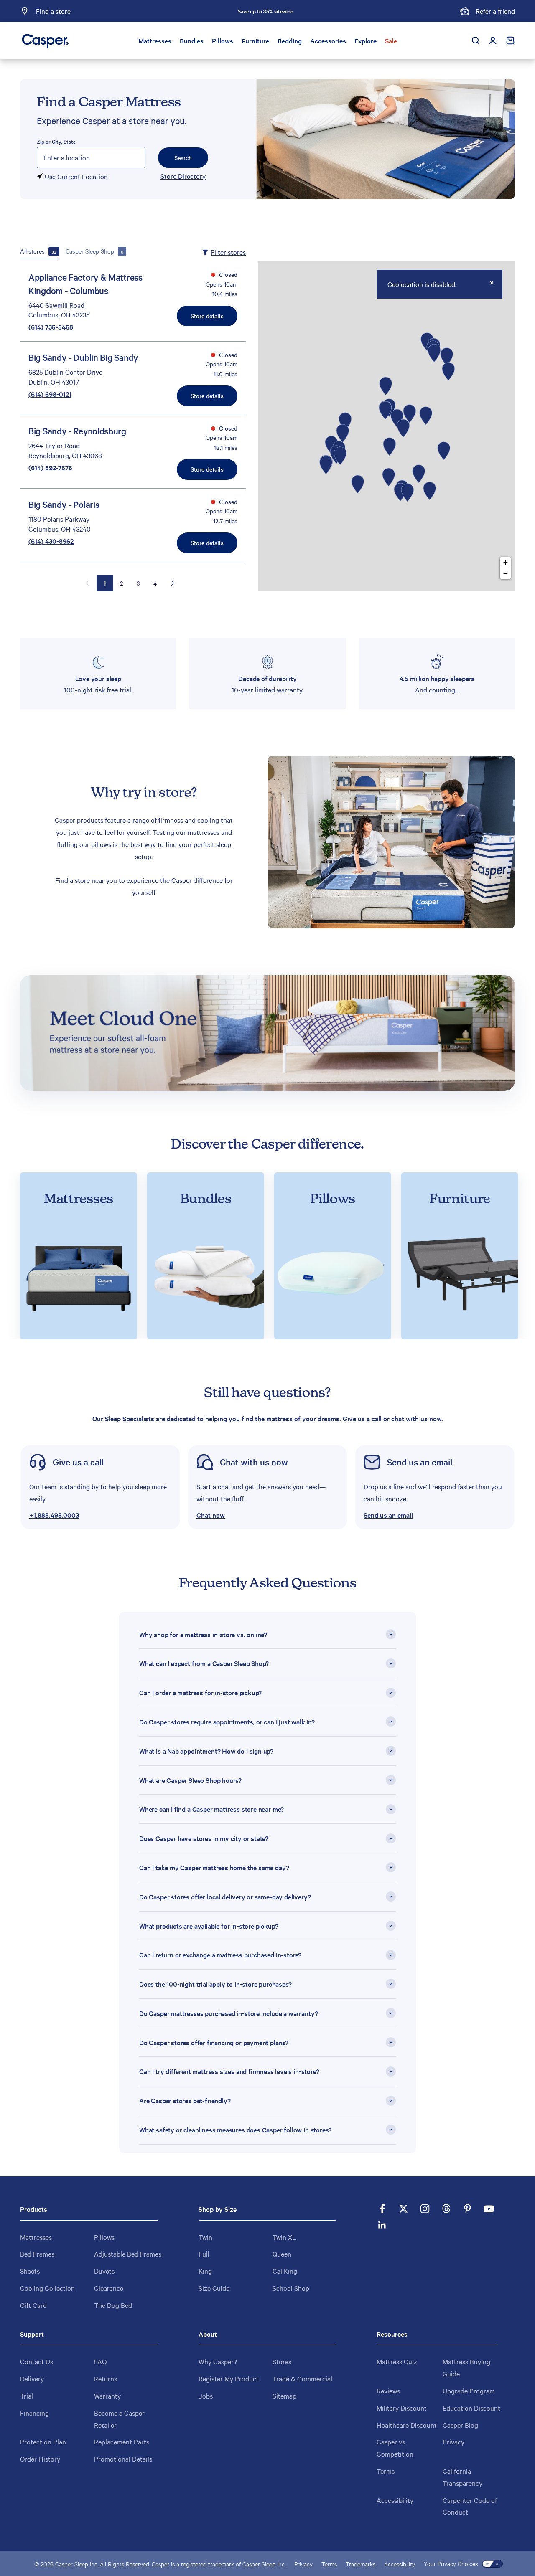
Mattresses (155, 41)
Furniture (255, 41)
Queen (282, 2254)
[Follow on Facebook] (382, 2209)
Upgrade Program (469, 2391)
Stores (282, 2361)
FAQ (100, 2361)
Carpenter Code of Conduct (470, 2506)
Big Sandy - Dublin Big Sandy (83, 357)
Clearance (109, 2288)
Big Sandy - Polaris (64, 504)
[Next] (358, 11)
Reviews (388, 2391)
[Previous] (173, 11)
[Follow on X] (404, 2209)
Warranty (107, 2396)
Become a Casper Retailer (119, 2419)
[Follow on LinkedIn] (382, 2225)
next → (173, 583)
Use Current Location (76, 176)
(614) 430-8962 (51, 541)
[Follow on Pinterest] (467, 2209)
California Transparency (462, 2477)
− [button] (506, 573)
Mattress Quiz (397, 2361)
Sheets (30, 2271)
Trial (27, 2396)
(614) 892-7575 (50, 467)
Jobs (206, 2396)
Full (204, 2254)
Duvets (104, 2271)
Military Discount (402, 2408)
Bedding (290, 41)
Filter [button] (228, 252)
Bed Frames (37, 2254)
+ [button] (506, 562)
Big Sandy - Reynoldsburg (77, 431)
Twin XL (284, 2237)
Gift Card (33, 2305)
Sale (391, 41)
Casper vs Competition (395, 2448)
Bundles (192, 41)
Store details (207, 316)
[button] (267, 1487)
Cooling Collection (47, 2288)
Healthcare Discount (407, 2425)
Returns (106, 2378)
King (205, 2271)
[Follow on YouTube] (489, 2209)
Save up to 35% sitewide (265, 11)
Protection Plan (43, 2442)
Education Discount (471, 2408)
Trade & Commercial (302, 2378)
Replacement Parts (122, 2442)
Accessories (328, 41)
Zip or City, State (56, 141)
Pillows (223, 41)
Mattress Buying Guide (466, 2367)
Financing (34, 2413)
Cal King (285, 2271)
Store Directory (183, 176)
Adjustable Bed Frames (128, 2254)
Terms (386, 2471)
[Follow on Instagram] (425, 2209)
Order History (40, 2459)
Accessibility (395, 2500)
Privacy (453, 2442)
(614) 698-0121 (50, 394)
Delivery (32, 2378)
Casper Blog (460, 2425)
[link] (100, 1487)
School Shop (291, 2288)
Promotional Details (123, 2459)
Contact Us (37, 2361)
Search (183, 157)
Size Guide (214, 2288)
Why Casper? (218, 2361)
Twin (205, 2237)
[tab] (40, 251)
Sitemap (284, 2396)
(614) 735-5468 (51, 327)
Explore (366, 41)
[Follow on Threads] (446, 2209)
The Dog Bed (113, 2305)
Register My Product (229, 2378)
